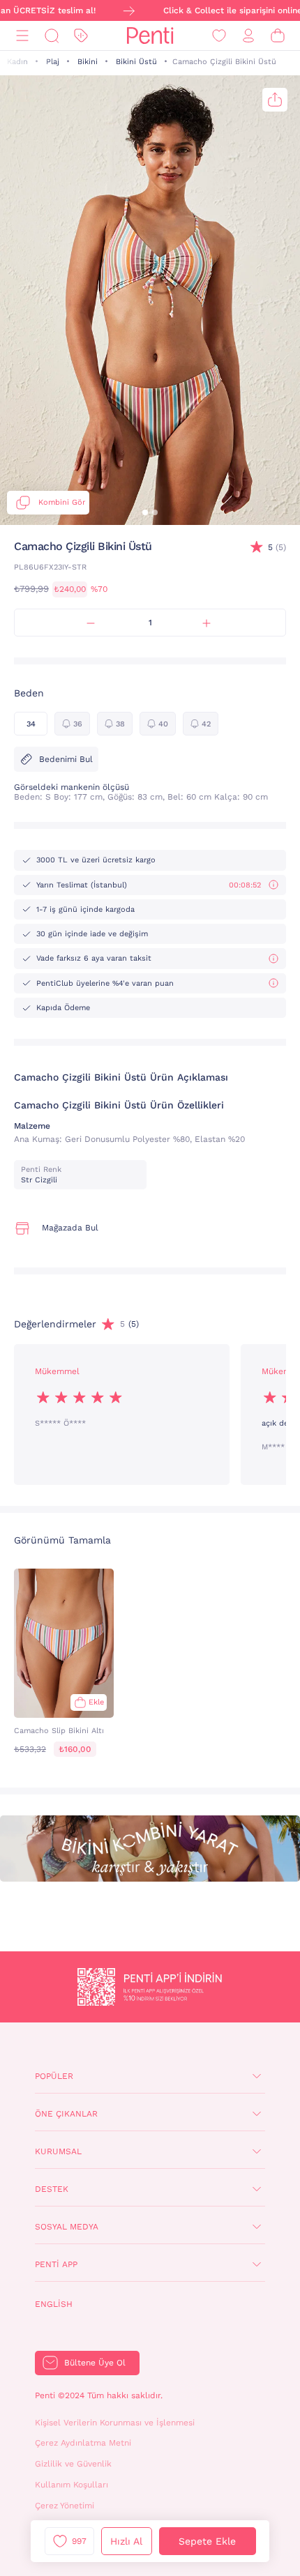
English (54, 2304)
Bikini (88, 62)
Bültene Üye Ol (95, 2363)
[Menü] (22, 36)
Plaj (53, 62)
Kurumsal (58, 2151)
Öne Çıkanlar (66, 2114)
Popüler (54, 2076)
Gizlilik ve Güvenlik (73, 2464)
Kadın (17, 62)
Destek (52, 2189)
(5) (277, 547)
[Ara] (52, 36)
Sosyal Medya (67, 2227)
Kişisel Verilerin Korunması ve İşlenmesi (115, 2423)
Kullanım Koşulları (72, 2485)
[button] (145, 512)
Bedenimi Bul (66, 759)
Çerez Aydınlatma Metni (83, 2443)
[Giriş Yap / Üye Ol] (248, 36)
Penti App (56, 2264)
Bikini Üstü (136, 62)
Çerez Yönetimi (65, 2506)
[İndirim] (81, 36)
